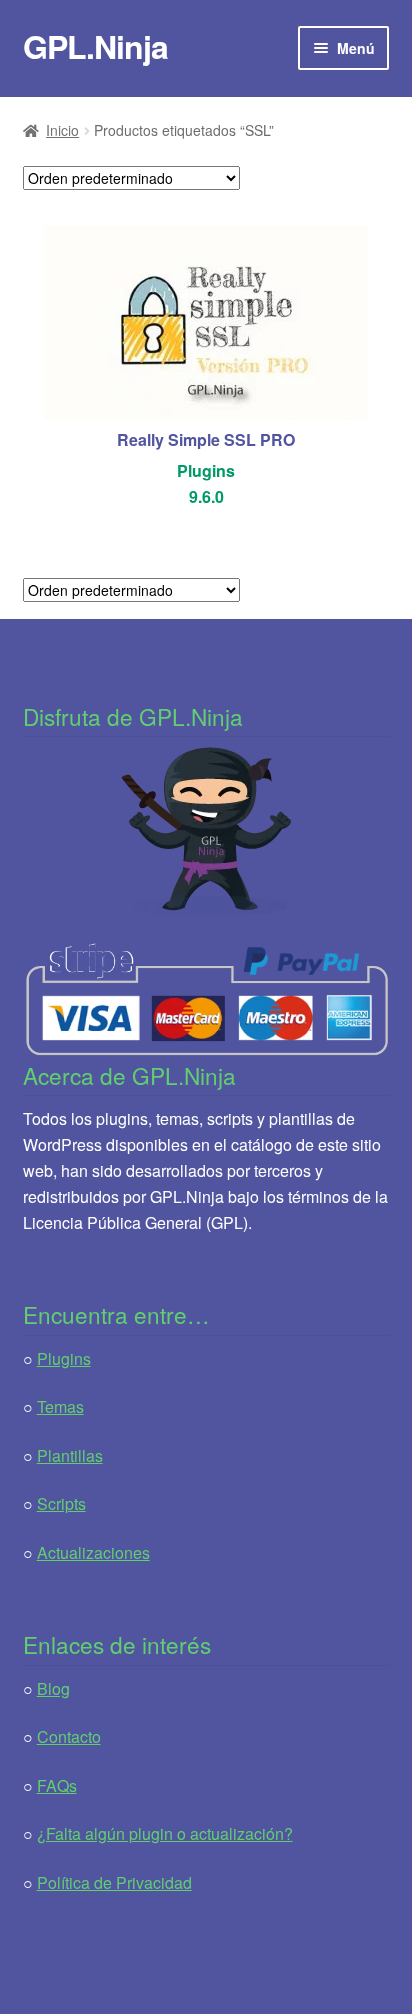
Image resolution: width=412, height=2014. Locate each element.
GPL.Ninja (95, 46)
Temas (60, 1406)
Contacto (69, 1736)
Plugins (64, 1358)
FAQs (57, 1785)
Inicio (62, 130)
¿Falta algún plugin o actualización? (165, 1833)
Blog (53, 1688)
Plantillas (70, 1455)
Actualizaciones (93, 1552)
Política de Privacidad (114, 1882)
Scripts (61, 1503)
